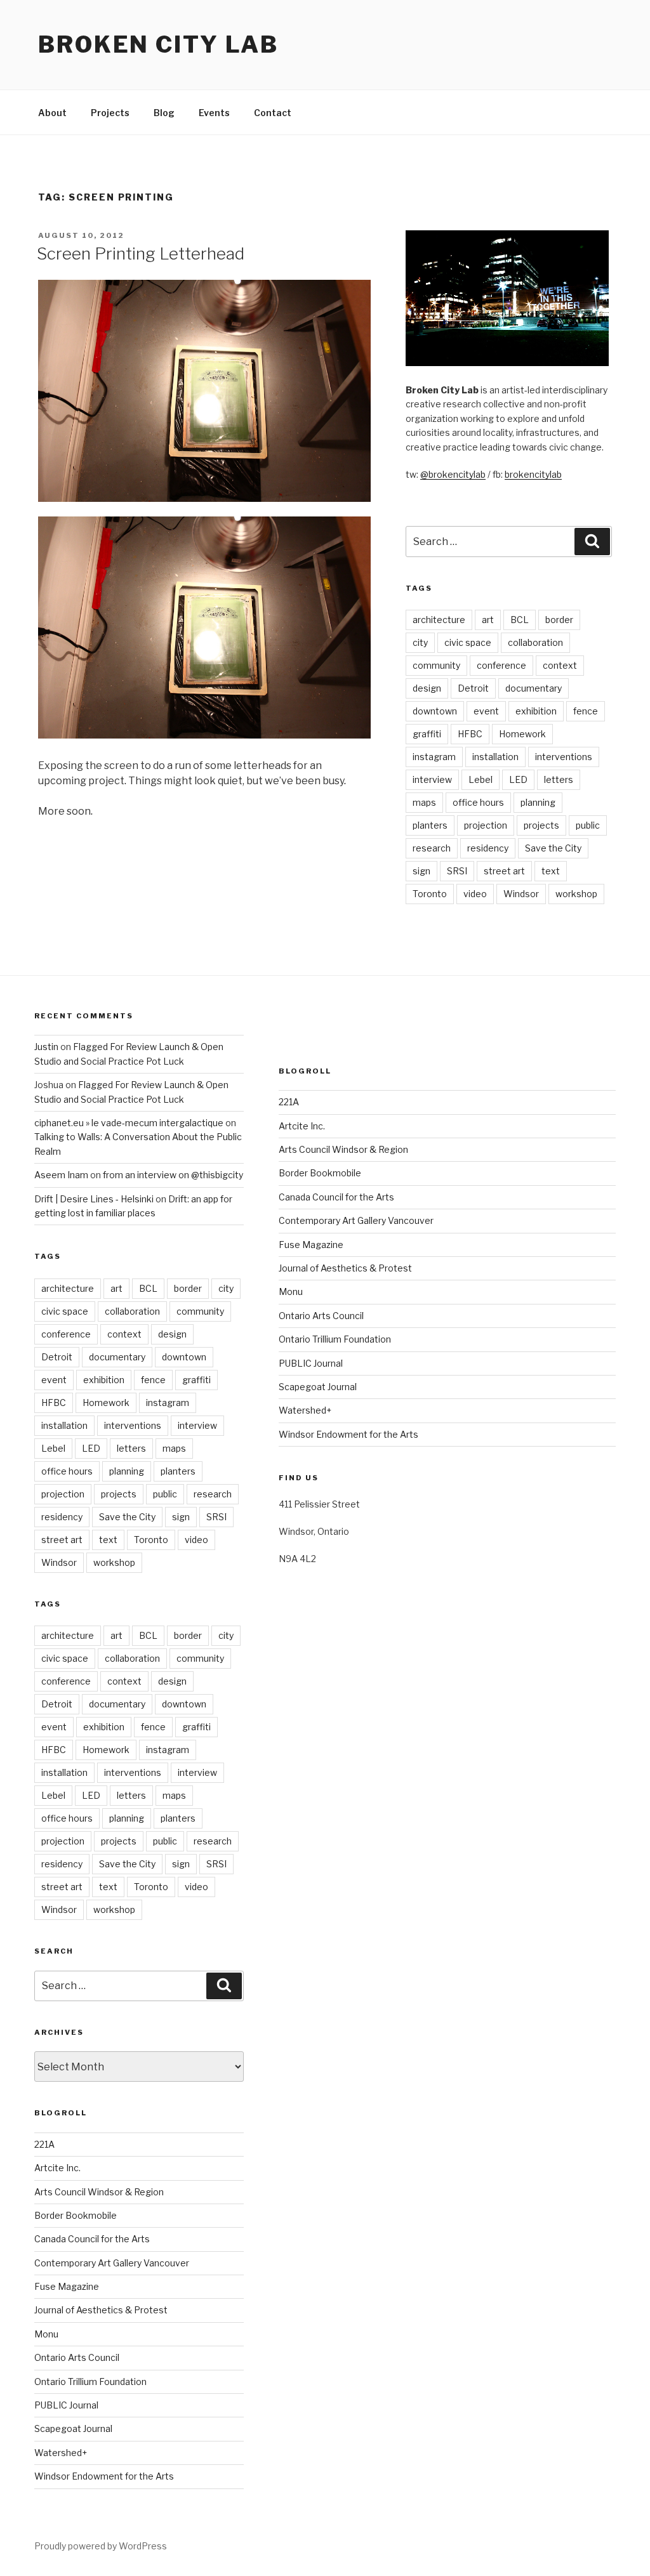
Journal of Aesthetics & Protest (101, 2310)
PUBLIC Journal (66, 2405)
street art (504, 871)
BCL (520, 620)
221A (44, 2144)
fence (586, 711)
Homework (522, 734)
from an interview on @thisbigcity (173, 1175)
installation (495, 757)
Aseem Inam (61, 1175)
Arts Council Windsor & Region (99, 2192)
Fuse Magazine (67, 2286)
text (551, 871)
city (420, 642)
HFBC (470, 734)
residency (488, 848)
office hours (478, 802)
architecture (439, 620)
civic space (468, 642)
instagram (434, 757)
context (560, 665)
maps (424, 802)
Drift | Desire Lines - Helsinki (94, 1199)
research (432, 848)
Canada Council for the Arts (92, 2239)
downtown (435, 711)
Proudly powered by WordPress (101, 2546)
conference (501, 665)
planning (538, 802)
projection (486, 825)
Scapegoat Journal (73, 2428)
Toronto (430, 894)
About (52, 113)
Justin (46, 1047)
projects (541, 825)
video (475, 894)
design (427, 688)
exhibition (536, 711)
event (486, 711)
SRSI (457, 871)
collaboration (535, 642)
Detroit (473, 688)
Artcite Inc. (57, 2168)
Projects (110, 113)
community (436, 665)
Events (214, 113)
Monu (46, 2334)
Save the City (553, 848)
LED (518, 779)
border (559, 620)
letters (559, 779)
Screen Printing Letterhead (141, 253)
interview (432, 779)
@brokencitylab (453, 474)
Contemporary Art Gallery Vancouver (112, 2263)
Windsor (521, 894)
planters (430, 825)
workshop (576, 894)
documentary (534, 688)
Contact (273, 113)
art (488, 620)
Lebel (481, 779)
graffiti (427, 734)
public (588, 825)
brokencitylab (533, 474)
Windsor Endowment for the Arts (104, 2476)
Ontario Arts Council (77, 2357)
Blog (164, 113)
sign (421, 871)
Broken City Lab (158, 44)
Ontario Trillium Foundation (90, 2382)
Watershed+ (61, 2453)
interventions (564, 757)
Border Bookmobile (76, 2215)
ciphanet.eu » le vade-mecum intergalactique (129, 1123)
